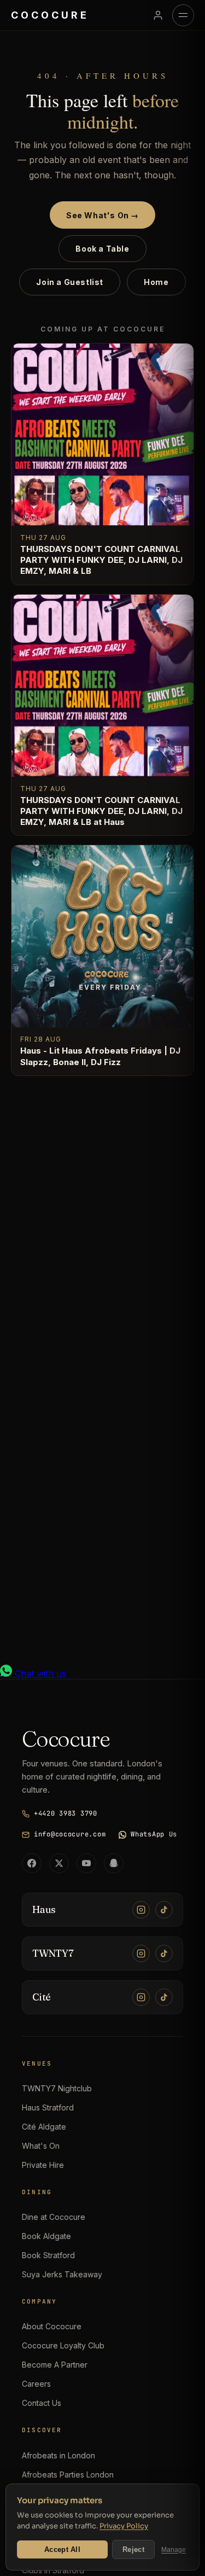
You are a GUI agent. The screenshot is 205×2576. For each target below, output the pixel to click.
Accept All (62, 2549)
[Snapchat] (114, 1863)
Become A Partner (55, 2365)
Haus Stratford (48, 2107)
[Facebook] (32, 1863)
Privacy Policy (124, 2526)
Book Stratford (48, 2255)
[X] (59, 1863)
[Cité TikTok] (164, 1997)
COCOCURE (50, 15)
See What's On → (102, 215)
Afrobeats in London (58, 2455)
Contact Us (42, 2403)
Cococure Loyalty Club (63, 2345)
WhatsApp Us (154, 1834)
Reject (133, 2549)
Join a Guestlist (70, 282)
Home (156, 282)
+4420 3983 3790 (66, 1813)
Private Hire (43, 2165)
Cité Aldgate (44, 2127)
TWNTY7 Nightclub (57, 2088)
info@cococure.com (70, 1834)
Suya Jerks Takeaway (62, 2274)
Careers (36, 2384)
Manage (174, 2550)
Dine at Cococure (54, 2217)
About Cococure (52, 2326)
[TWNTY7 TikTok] (164, 1953)
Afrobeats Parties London (68, 2475)
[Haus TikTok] (164, 1910)
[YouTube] (86, 1863)
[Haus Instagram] (141, 1910)
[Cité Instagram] (141, 1997)
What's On (41, 2146)
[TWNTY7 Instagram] (141, 1953)
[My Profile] (158, 15)
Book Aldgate (46, 2236)
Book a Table (102, 249)
